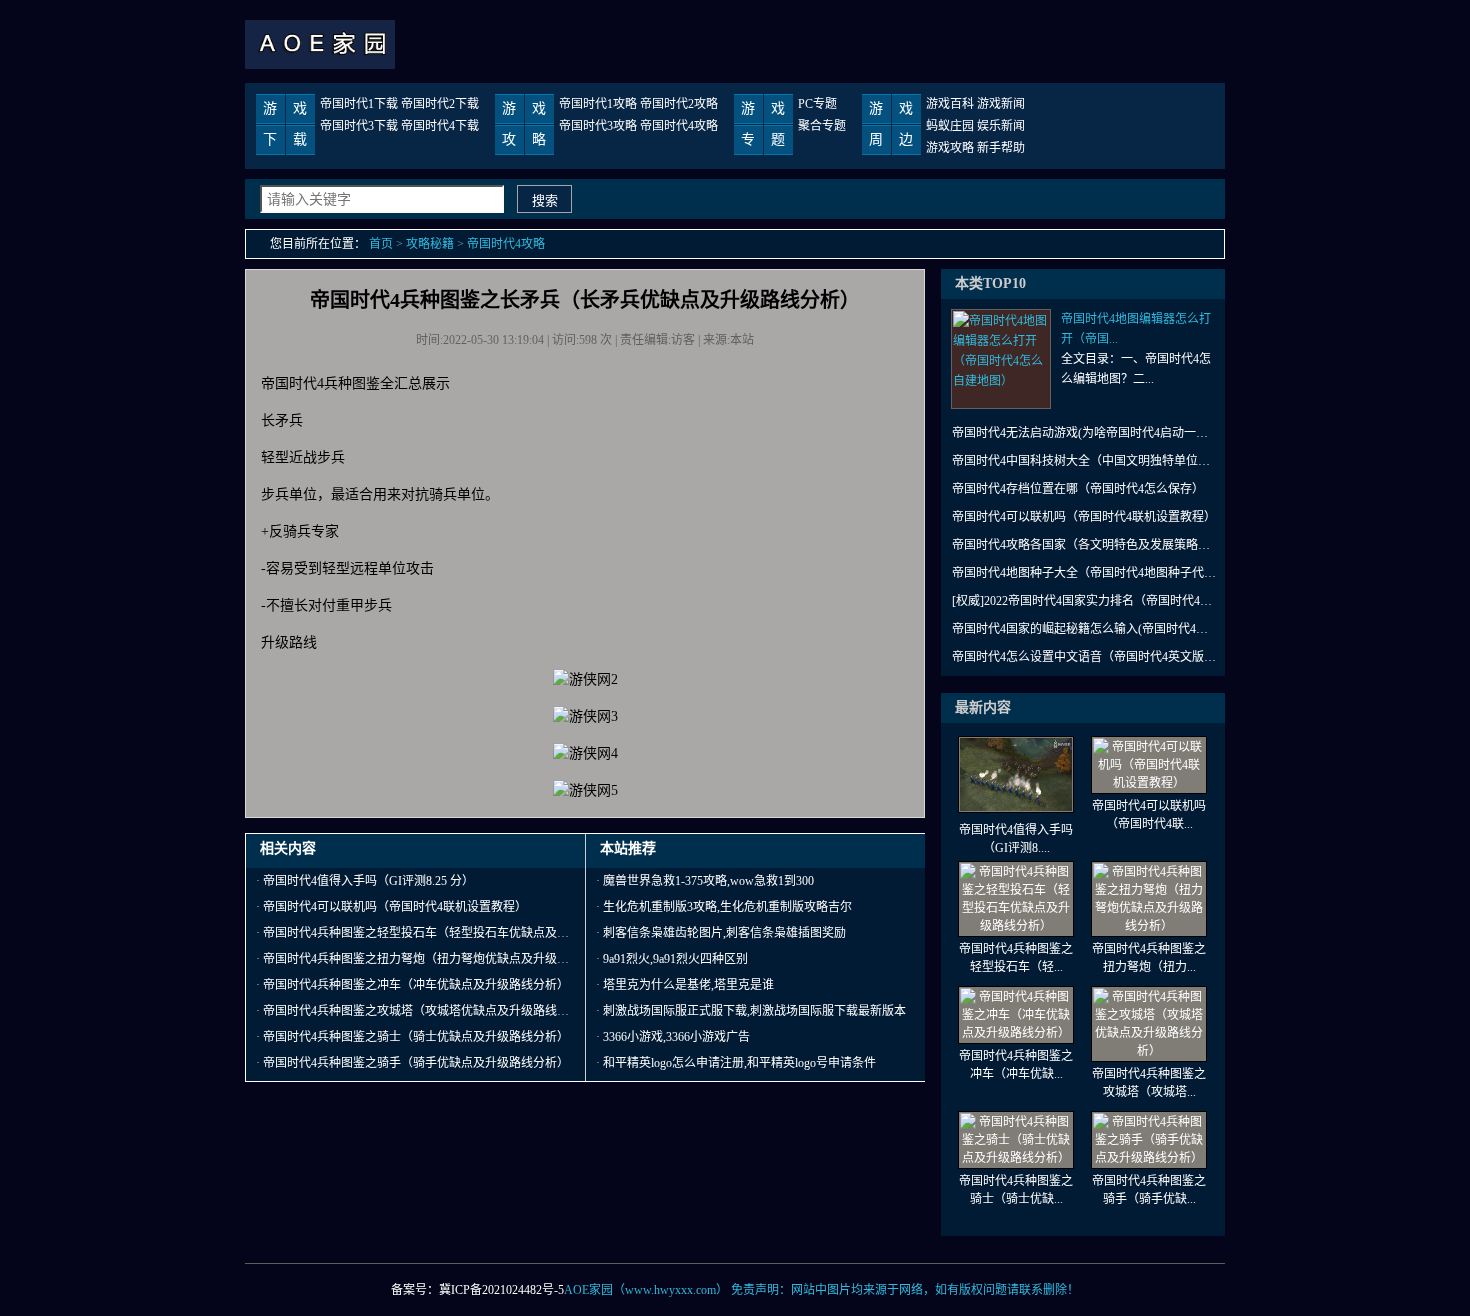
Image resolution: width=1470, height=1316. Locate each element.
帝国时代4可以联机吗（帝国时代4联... (1149, 815)
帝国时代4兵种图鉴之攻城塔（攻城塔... (1149, 1083)
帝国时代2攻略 (679, 104)
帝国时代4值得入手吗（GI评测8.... (1016, 839)
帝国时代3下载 (359, 126)
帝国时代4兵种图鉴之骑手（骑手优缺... (1149, 1190)
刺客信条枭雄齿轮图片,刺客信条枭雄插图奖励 (724, 933)
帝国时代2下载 (440, 104)
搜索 (545, 200)
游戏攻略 (950, 148)
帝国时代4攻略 (679, 126)
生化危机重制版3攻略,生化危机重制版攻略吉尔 (727, 907)
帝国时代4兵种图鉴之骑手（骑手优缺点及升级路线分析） (416, 1063)
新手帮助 (1001, 148)
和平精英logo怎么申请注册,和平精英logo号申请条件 (739, 1063)
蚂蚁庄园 (950, 126)
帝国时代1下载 (359, 104)
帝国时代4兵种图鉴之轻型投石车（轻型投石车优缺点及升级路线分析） (452, 933)
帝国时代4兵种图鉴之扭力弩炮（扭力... (1149, 958)
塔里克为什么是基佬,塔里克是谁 (688, 985)
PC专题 (817, 104)
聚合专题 (822, 126)
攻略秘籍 (430, 244)
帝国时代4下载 (440, 126)
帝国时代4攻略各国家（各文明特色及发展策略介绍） (1085, 545)
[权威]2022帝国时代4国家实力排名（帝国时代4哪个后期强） (1085, 601)
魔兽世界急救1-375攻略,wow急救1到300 (708, 881)
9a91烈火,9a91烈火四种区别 (675, 959)
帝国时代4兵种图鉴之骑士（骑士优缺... (1016, 1190)
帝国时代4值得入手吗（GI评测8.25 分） (368, 881)
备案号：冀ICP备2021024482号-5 (477, 1290)
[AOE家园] (320, 65)
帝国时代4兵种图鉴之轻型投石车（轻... (1016, 958)
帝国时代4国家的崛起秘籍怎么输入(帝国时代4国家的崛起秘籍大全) (1085, 629)
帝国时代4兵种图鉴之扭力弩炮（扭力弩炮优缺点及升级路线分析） (440, 959)
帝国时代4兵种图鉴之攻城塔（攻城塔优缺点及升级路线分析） (428, 1011)
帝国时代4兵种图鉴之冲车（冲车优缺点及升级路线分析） (416, 985)
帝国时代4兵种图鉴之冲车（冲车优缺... (1016, 1065)
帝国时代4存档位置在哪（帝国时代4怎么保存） (1078, 489)
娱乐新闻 (1001, 126)
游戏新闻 (1001, 104)
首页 (381, 244)
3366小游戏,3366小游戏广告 (676, 1037)
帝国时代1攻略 (598, 104)
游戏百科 (950, 104)
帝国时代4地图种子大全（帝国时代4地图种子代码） (1085, 573)
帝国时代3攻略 (598, 126)
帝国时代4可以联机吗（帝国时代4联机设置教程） (395, 907)
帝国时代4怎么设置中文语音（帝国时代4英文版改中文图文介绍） (1085, 657)
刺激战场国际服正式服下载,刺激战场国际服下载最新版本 (754, 1011)
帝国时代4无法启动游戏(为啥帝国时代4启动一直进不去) (1085, 433)
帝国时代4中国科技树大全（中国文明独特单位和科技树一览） (1085, 461)
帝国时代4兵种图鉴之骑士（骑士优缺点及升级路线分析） (416, 1037)
